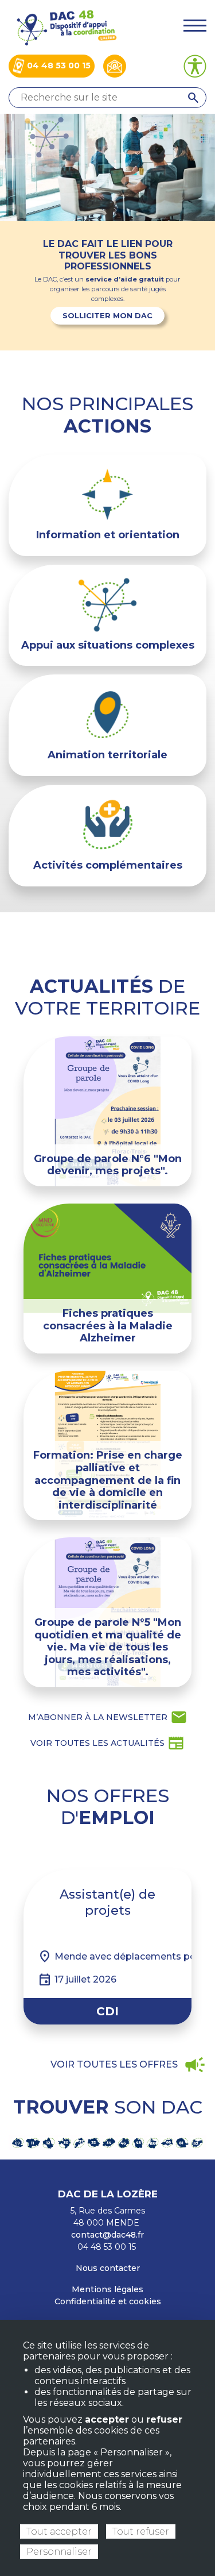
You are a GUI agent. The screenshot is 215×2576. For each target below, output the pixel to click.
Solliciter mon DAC (107, 316)
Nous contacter (108, 2268)
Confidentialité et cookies (108, 2301)
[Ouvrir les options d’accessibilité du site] (195, 66)
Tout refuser (141, 2531)
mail (108, 1717)
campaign (128, 2065)
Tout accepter (59, 2531)
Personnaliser (59, 2552)
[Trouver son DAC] (107, 2143)
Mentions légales (107, 2289)
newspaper (107, 1743)
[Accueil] (66, 27)
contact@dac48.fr (107, 2235)
